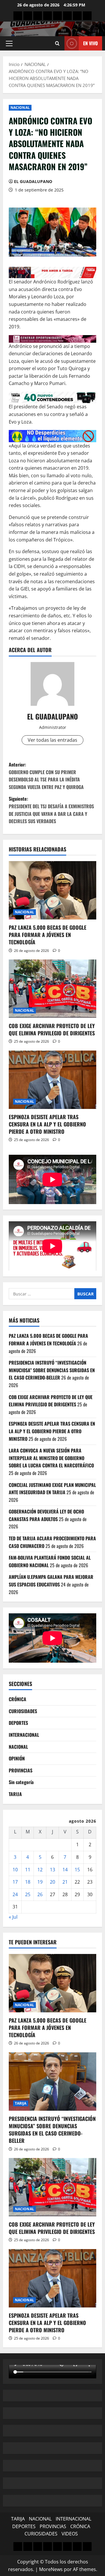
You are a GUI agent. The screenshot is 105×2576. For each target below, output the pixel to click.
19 (40, 1882)
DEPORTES (18, 1723)
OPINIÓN (17, 1758)
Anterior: (46, 776)
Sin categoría (21, 1782)
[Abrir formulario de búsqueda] (57, 43)
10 (15, 1870)
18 (28, 1882)
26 (40, 1894)
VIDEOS (70, 2534)
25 (28, 1894)
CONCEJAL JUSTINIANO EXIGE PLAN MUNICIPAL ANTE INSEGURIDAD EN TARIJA (52, 1489)
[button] (9, 43)
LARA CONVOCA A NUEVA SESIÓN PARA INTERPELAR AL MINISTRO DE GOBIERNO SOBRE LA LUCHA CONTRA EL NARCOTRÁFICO (51, 1458)
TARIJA (15, 1794)
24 (15, 1894)
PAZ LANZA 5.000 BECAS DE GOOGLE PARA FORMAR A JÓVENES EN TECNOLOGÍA (48, 935)
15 (77, 1870)
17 (15, 1882)
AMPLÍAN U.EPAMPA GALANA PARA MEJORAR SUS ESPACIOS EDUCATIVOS (51, 1581)
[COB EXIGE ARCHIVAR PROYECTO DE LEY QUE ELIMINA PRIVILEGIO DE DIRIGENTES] (52, 989)
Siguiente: (51, 810)
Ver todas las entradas (52, 740)
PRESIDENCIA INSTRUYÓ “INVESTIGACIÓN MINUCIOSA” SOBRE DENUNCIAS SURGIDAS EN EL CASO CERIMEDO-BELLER (52, 1370)
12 (40, 1870)
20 (52, 1882)
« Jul (13, 1917)
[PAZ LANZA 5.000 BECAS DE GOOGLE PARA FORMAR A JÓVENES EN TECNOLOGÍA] (52, 890)
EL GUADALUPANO (33, 181)
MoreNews (51, 2569)
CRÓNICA (17, 1699)
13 (52, 1870)
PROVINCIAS (21, 1770)
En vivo (90, 43)
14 (65, 1870)
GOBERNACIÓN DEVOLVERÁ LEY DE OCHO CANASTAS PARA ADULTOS (46, 1515)
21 (65, 1882)
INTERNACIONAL (24, 1735)
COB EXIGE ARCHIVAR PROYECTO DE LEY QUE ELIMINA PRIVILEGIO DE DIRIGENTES (52, 1029)
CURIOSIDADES (23, 1711)
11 (28, 1870)
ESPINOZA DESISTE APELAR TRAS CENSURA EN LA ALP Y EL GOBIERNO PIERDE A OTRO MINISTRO (47, 1124)
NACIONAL (20, 108)
